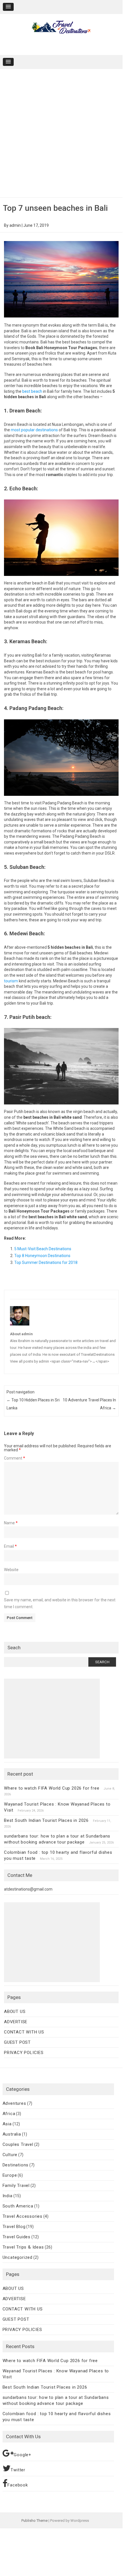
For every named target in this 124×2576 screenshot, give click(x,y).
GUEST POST (17, 2042)
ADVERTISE (16, 2022)
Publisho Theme (34, 2521)
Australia (12, 2134)
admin (15, 225)
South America (18, 2206)
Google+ (23, 2455)
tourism (11, 981)
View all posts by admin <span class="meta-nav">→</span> (60, 1361)
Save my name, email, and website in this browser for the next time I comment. (60, 1603)
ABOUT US (15, 2012)
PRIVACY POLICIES (24, 2053)
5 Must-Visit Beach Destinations (43, 1249)
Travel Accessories (23, 2216)
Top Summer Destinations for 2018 (46, 1262)
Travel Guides (17, 2237)
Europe (10, 2175)
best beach (32, 391)
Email (10, 1546)
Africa (9, 2114)
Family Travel (16, 2186)
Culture (10, 2155)
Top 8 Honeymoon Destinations (42, 1256)
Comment (15, 1458)
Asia (7, 2124)
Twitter (18, 2470)
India (8, 2196)
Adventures (14, 2103)
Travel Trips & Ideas (23, 2247)
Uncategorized (18, 2257)
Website (11, 1570)
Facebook (18, 2485)
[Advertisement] (61, 133)
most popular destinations (34, 430)
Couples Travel (18, 2144)
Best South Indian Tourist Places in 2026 (46, 1820)
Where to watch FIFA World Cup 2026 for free (52, 1788)
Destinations (16, 2165)
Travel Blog (14, 2227)
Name (11, 1523)
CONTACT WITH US (24, 2032)
